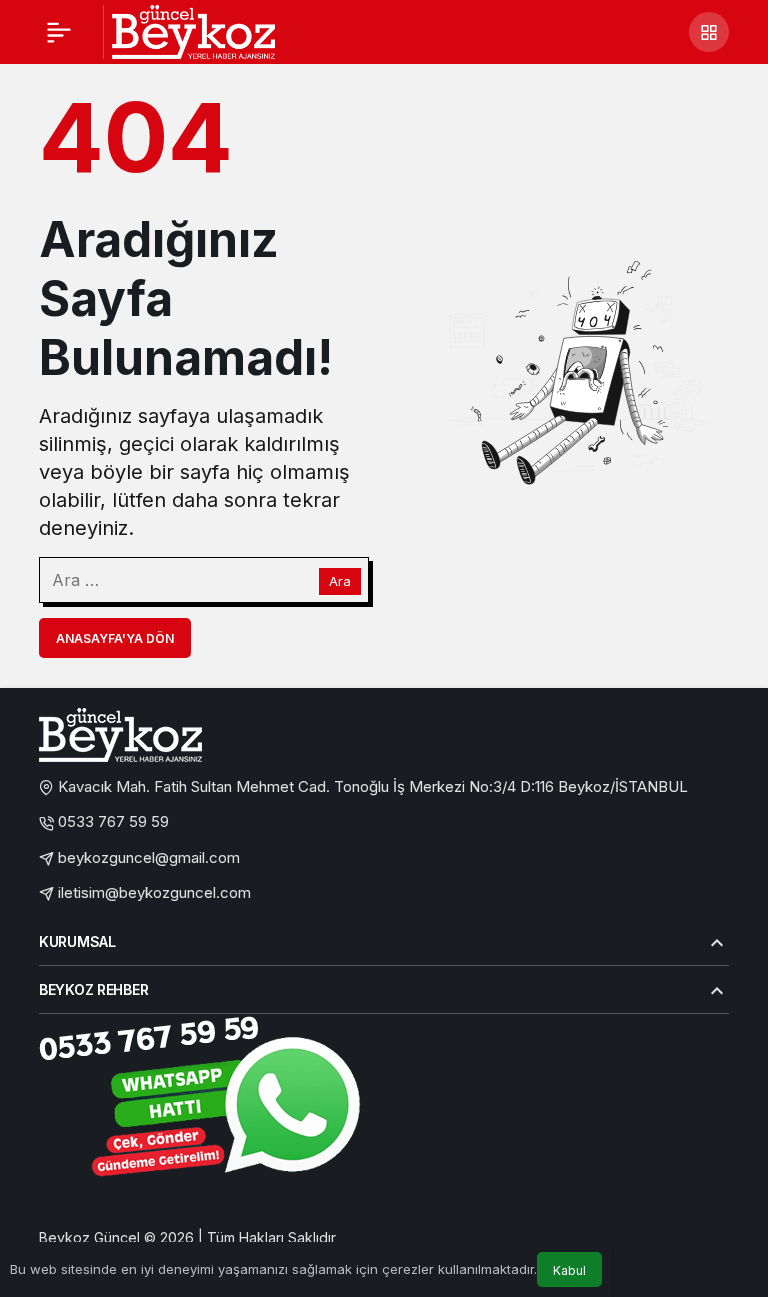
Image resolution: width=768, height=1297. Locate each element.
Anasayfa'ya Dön (115, 638)
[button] (709, 32)
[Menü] (59, 32)
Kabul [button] (569, 1270)
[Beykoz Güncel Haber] (193, 30)
